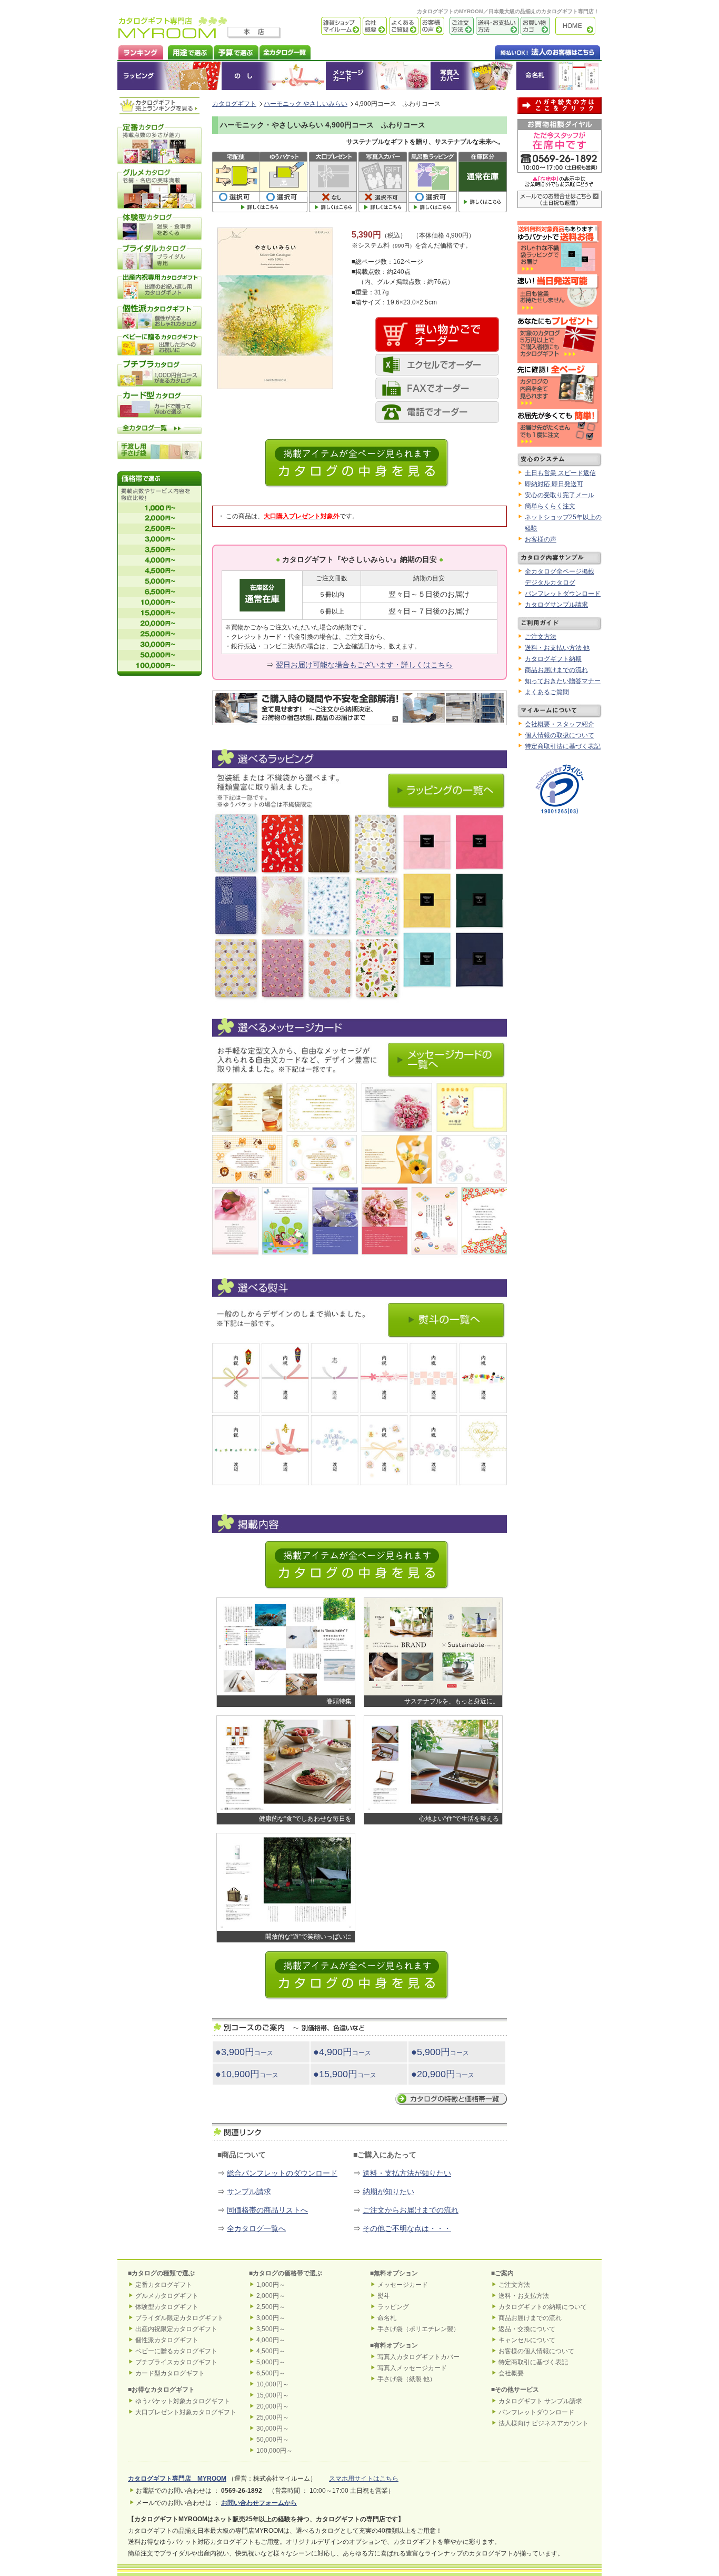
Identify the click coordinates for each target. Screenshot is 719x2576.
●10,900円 (247, 2074)
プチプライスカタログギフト (176, 2362)
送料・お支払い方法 (496, 26)
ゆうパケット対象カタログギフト (183, 2401)
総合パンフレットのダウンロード (282, 2173)
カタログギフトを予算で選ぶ (236, 51)
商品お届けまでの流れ (556, 670)
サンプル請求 (249, 2192)
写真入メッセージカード (412, 2368)
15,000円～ (273, 2395)
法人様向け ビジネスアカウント (543, 2423)
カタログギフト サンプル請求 (540, 2401)
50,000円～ (273, 2440)
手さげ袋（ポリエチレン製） (418, 2329)
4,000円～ (271, 2340)
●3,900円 (244, 2052)
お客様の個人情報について (536, 2351)
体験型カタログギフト (167, 2307)
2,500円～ (271, 2307)
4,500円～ (271, 2351)
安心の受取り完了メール (560, 495)
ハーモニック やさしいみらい (306, 104)
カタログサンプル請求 (556, 605)
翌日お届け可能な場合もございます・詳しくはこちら (364, 665)
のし (274, 76)
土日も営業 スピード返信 (560, 473)
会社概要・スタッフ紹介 (560, 724)
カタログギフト (578, 26)
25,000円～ (273, 2417)
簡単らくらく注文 (550, 506)
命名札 (559, 76)
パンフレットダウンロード (563, 594)
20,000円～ (273, 2406)
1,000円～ (271, 2285)
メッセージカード (378, 76)
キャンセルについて (527, 2340)
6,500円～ (271, 2373)
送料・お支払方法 (524, 2296)
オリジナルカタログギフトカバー (473, 76)
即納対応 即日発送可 (554, 484)
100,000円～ (274, 2451)
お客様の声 (431, 26)
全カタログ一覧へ (256, 2228)
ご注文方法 (459, 26)
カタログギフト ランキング (140, 51)
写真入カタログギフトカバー (418, 2357)
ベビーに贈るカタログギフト (176, 2351)
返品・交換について (527, 2329)
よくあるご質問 (403, 26)
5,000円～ (271, 2362)
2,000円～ (271, 2296)
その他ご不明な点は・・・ (407, 2228)
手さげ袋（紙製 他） (407, 2379)
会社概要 (374, 26)
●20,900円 (443, 2074)
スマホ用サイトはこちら (364, 2479)
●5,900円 (440, 2052)
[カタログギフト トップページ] (173, 35)
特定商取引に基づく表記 (533, 2362)
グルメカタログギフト (167, 2296)
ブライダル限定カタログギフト (179, 2318)
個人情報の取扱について (560, 735)
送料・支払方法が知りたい (407, 2173)
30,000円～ (273, 2429)
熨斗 (384, 2296)
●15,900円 (345, 2074)
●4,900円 (342, 2052)
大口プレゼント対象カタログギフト (186, 2412)
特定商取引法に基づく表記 (563, 746)
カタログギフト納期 (553, 659)
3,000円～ (271, 2318)
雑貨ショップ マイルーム (326, 26)
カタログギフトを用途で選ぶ (188, 51)
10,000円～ (273, 2384)
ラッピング (169, 76)
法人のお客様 (526, 51)
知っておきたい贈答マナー (563, 681)
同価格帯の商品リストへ (267, 2210)
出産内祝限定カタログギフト (176, 2329)
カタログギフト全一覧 (284, 51)
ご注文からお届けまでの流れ (411, 2210)
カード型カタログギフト (170, 2373)
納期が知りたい (388, 2192)
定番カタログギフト (164, 2285)
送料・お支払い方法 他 (557, 648)
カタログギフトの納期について (543, 2307)
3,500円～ (271, 2329)
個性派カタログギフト (167, 2340)
